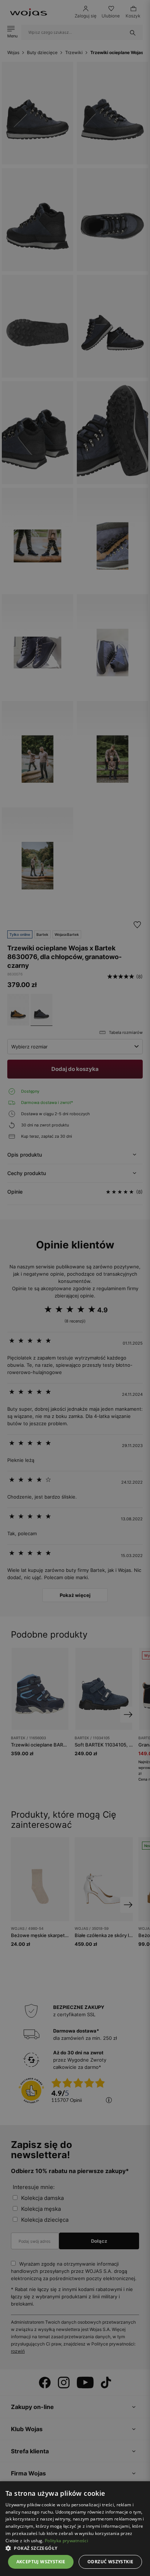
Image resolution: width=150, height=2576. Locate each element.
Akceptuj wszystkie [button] (41, 2562)
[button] (75, 2548)
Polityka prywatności (66, 2541)
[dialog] (75, 1288)
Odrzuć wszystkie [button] (110, 2562)
